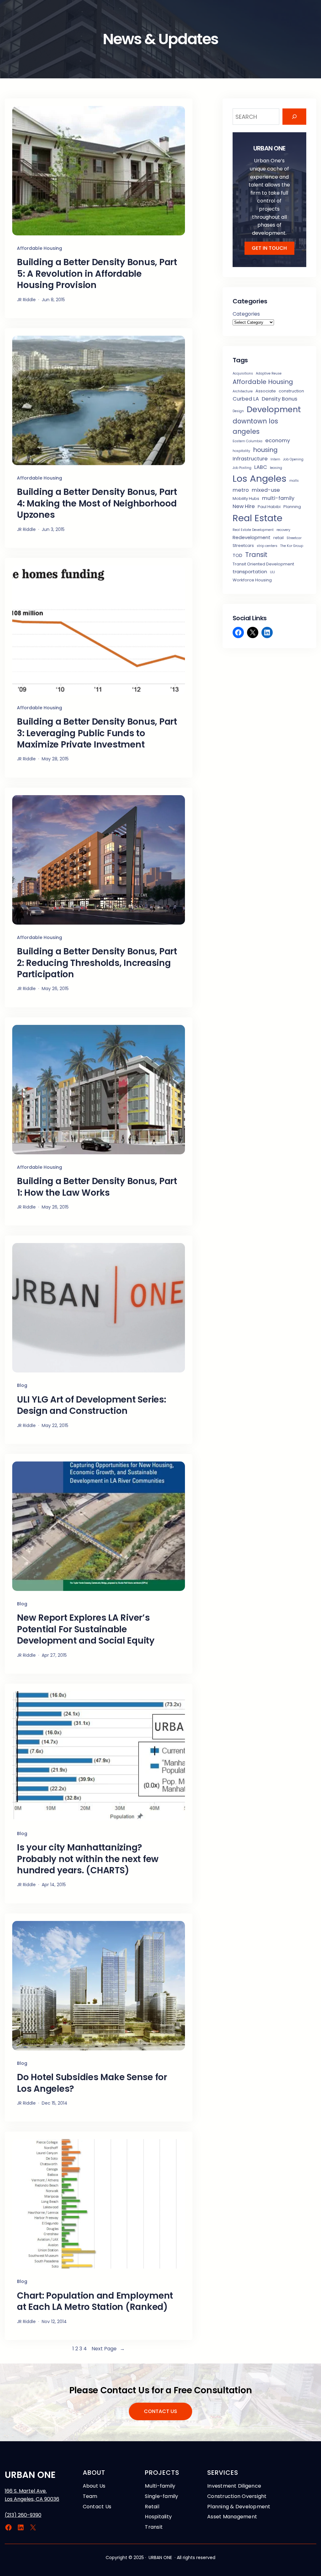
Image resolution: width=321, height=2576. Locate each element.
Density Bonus (279, 399)
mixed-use (266, 490)
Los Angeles (260, 478)
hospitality (241, 451)
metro (241, 490)
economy (278, 441)
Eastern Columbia (247, 441)
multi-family (278, 498)
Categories (246, 314)
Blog (22, 1385)
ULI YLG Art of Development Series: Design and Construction (92, 1406)
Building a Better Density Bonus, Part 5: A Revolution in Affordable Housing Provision (97, 274)
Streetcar (294, 538)
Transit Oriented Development (263, 564)
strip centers (267, 546)
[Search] (294, 117)
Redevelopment (252, 537)
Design (238, 411)
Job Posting (242, 468)
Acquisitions (243, 373)
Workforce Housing (252, 580)
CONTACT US (160, 2411)
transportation (250, 572)
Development (274, 409)
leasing (276, 468)
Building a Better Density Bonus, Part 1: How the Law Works (97, 1187)
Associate (266, 391)
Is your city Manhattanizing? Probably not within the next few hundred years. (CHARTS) (88, 1859)
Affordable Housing (39, 248)
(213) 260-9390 (23, 2515)
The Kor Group (292, 546)
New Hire (244, 506)
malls (294, 481)
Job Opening (293, 459)
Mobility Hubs (246, 498)
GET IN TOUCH (269, 248)
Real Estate (258, 518)
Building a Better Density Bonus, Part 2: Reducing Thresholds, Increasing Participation (97, 963)
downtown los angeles (255, 426)
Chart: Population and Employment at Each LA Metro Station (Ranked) (95, 2302)
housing (265, 450)
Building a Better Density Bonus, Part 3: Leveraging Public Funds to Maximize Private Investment (97, 733)
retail (279, 538)
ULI (272, 572)
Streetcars (243, 546)
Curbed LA (246, 399)
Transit (256, 555)
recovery (283, 530)
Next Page (108, 2349)
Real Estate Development (253, 530)
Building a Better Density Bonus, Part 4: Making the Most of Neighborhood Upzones (97, 504)
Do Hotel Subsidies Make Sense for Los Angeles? (92, 2083)
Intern (275, 459)
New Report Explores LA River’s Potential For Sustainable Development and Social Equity (86, 1629)
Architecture (243, 391)
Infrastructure (250, 459)
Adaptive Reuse (269, 373)
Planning (292, 507)
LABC (261, 467)
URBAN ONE (30, 2475)
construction (291, 391)
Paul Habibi (269, 507)
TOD (237, 555)
